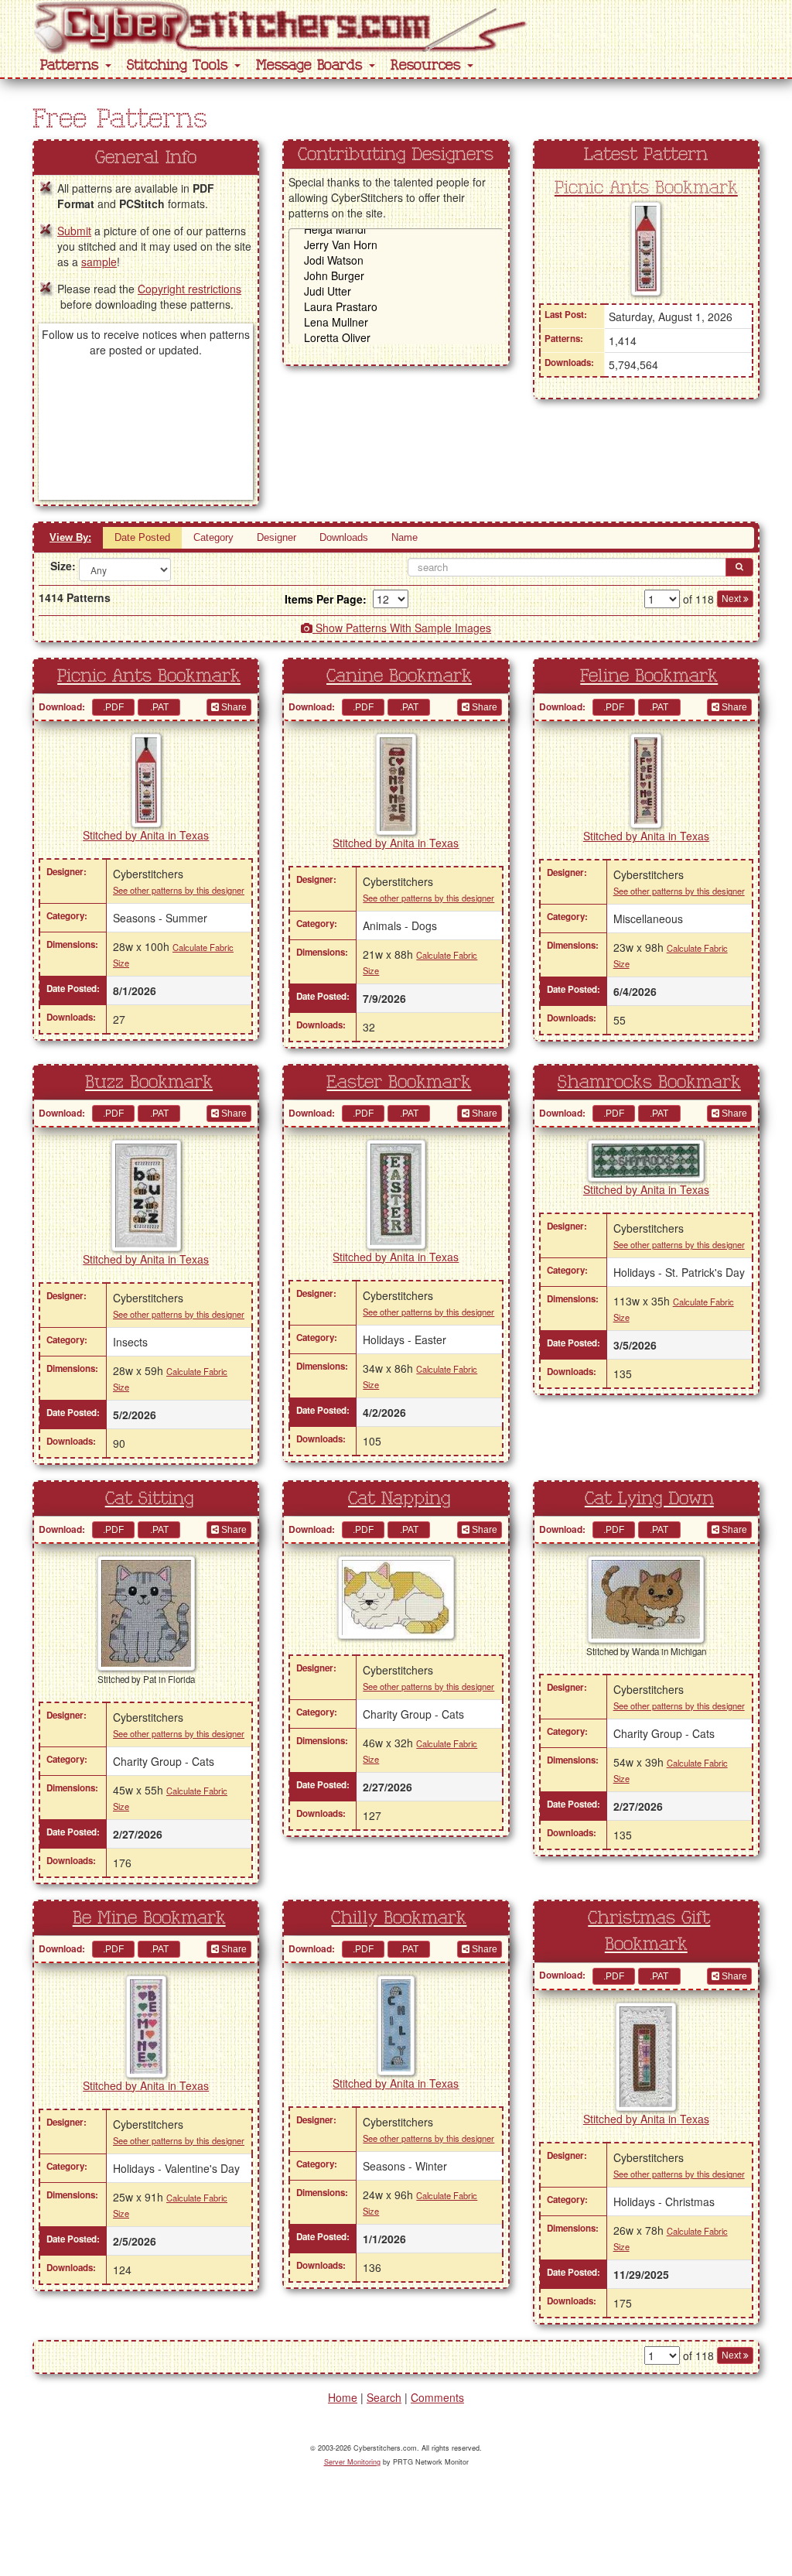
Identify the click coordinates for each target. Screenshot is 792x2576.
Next (732, 599)
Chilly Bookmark (399, 1918)
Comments (437, 2397)
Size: (59, 566)
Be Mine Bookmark (149, 1918)
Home (343, 2397)
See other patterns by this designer (179, 890)
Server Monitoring (352, 2462)
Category (213, 537)
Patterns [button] (72, 65)
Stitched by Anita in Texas (146, 835)
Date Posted (142, 537)
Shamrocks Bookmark (649, 1083)
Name (405, 537)
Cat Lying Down (649, 1499)
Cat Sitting (149, 1499)
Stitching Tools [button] (180, 65)
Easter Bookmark (399, 1083)
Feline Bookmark (649, 676)
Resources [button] (428, 65)
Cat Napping (399, 1499)
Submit (74, 231)
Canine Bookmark (399, 676)
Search (384, 2397)
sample (99, 262)
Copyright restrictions (189, 289)
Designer (277, 537)
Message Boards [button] (312, 65)
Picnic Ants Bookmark (646, 188)
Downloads (344, 537)
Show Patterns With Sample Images (402, 628)
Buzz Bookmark (149, 1083)
